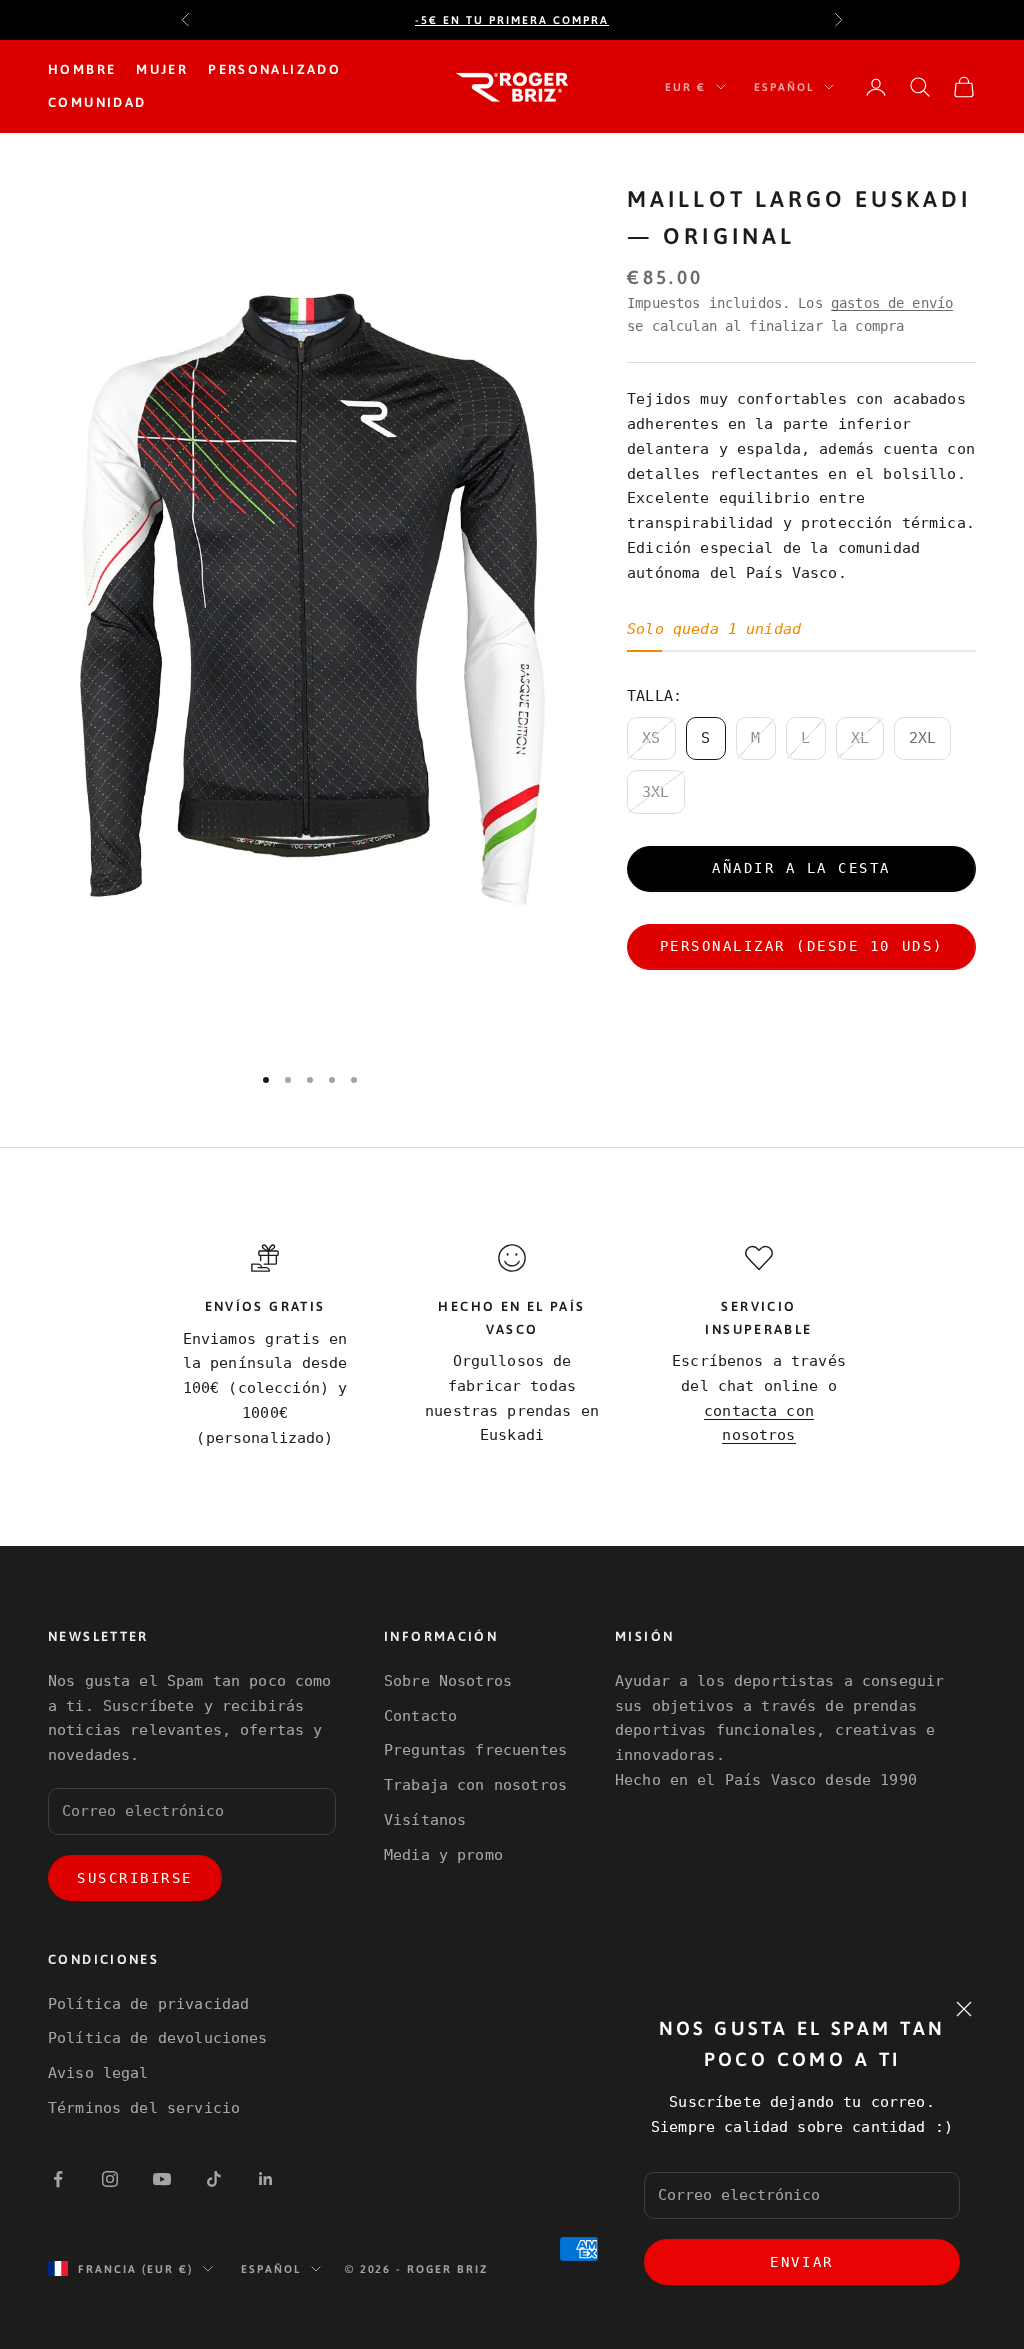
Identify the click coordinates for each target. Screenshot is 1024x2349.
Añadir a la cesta (801, 868)
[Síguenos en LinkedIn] (266, 2179)
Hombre (82, 69)
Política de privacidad (148, 2004)
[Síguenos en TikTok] (214, 2179)
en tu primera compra (512, 20)
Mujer (162, 69)
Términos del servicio (144, 2108)
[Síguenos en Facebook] (58, 2179)
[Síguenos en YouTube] (162, 2179)
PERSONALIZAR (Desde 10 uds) (802, 946)
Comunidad (97, 102)
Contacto (420, 1716)
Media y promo (443, 1855)
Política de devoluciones (158, 2038)
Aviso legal (98, 2073)
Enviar (801, 2262)
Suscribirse (135, 1878)
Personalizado (274, 69)
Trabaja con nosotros (475, 1785)
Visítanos (425, 1820)
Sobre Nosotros (448, 1681)
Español (784, 87)
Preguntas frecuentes (475, 1750)
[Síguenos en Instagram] (110, 2179)
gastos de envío (892, 303)
